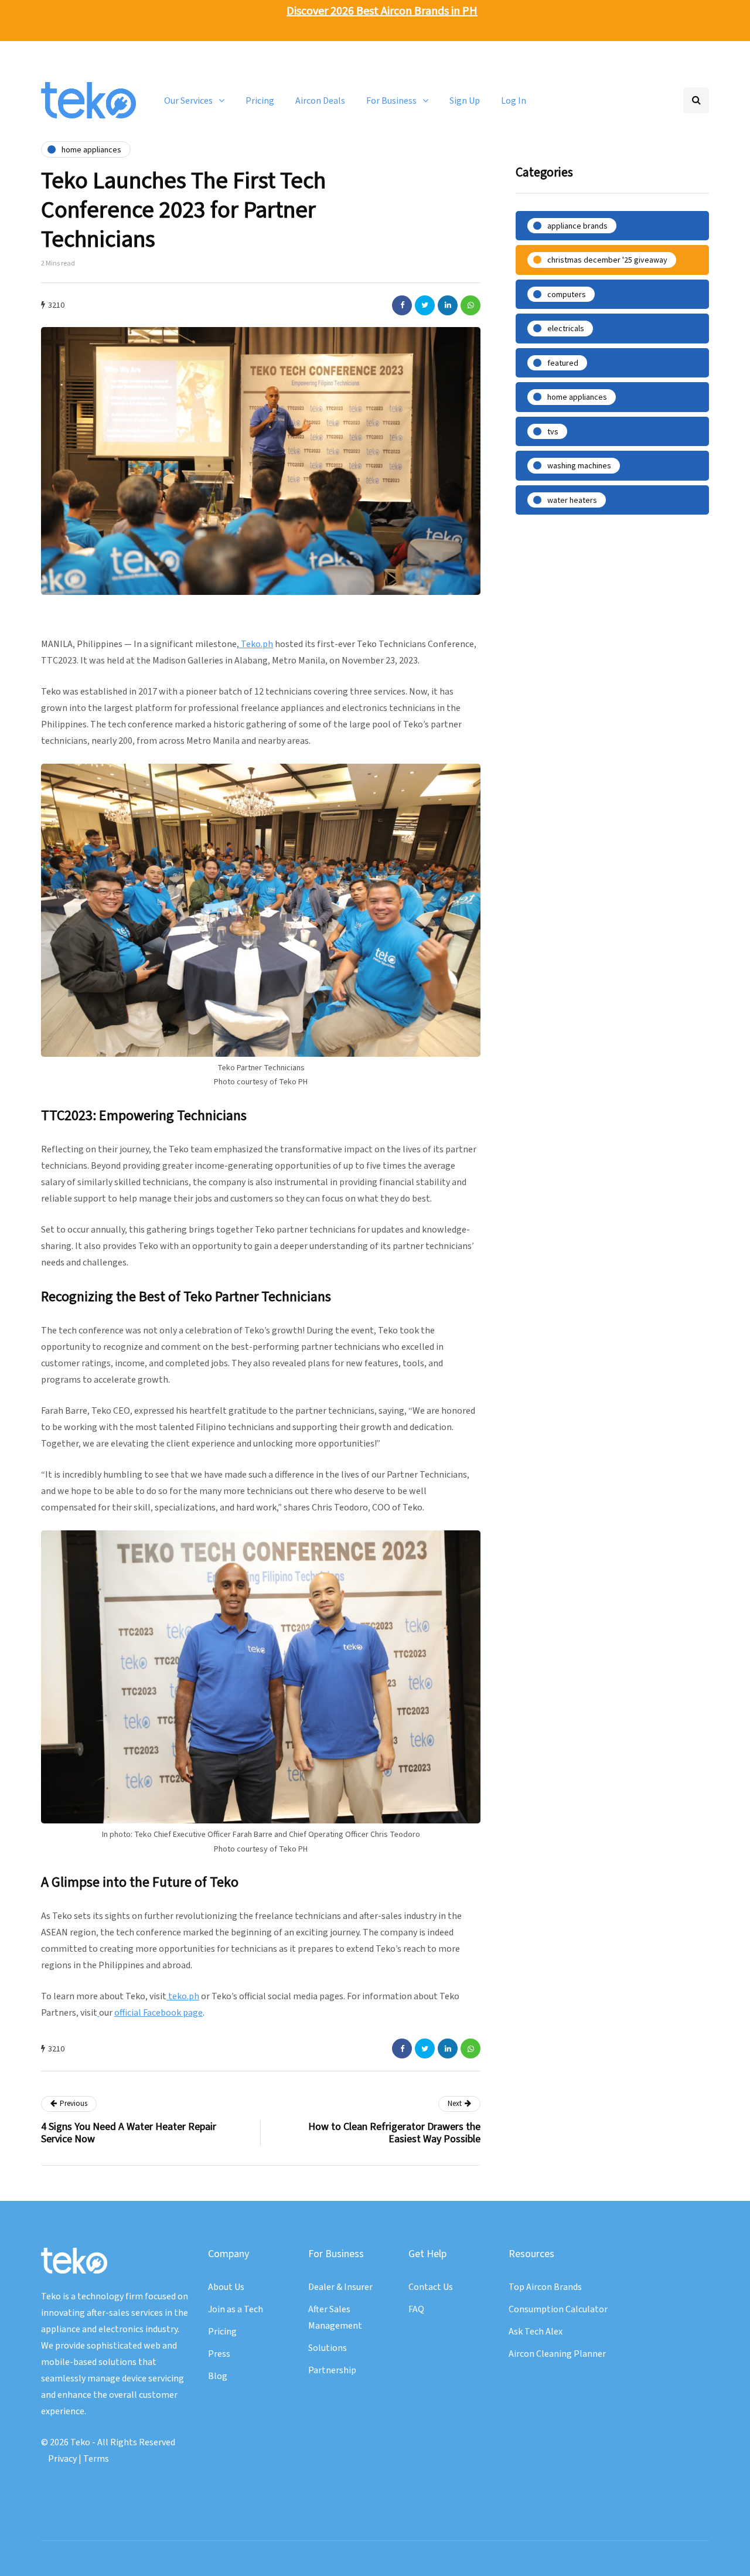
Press (219, 2354)
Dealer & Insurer (340, 2287)
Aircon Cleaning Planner (557, 2354)
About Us (226, 2287)
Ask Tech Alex (536, 2332)
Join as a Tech (236, 2309)
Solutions (328, 2348)
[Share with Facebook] (402, 305)
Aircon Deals (320, 100)
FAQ (416, 2309)
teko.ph (183, 1996)
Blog (218, 2376)
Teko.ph (256, 644)
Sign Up (465, 100)
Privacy (62, 2459)
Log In (514, 100)
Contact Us (431, 2287)
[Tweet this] (425, 305)
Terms (96, 2459)
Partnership (332, 2370)
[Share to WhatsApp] (471, 305)
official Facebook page (158, 2013)
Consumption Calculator (558, 2309)
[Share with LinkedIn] (448, 305)
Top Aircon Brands (545, 2287)
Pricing (260, 100)
